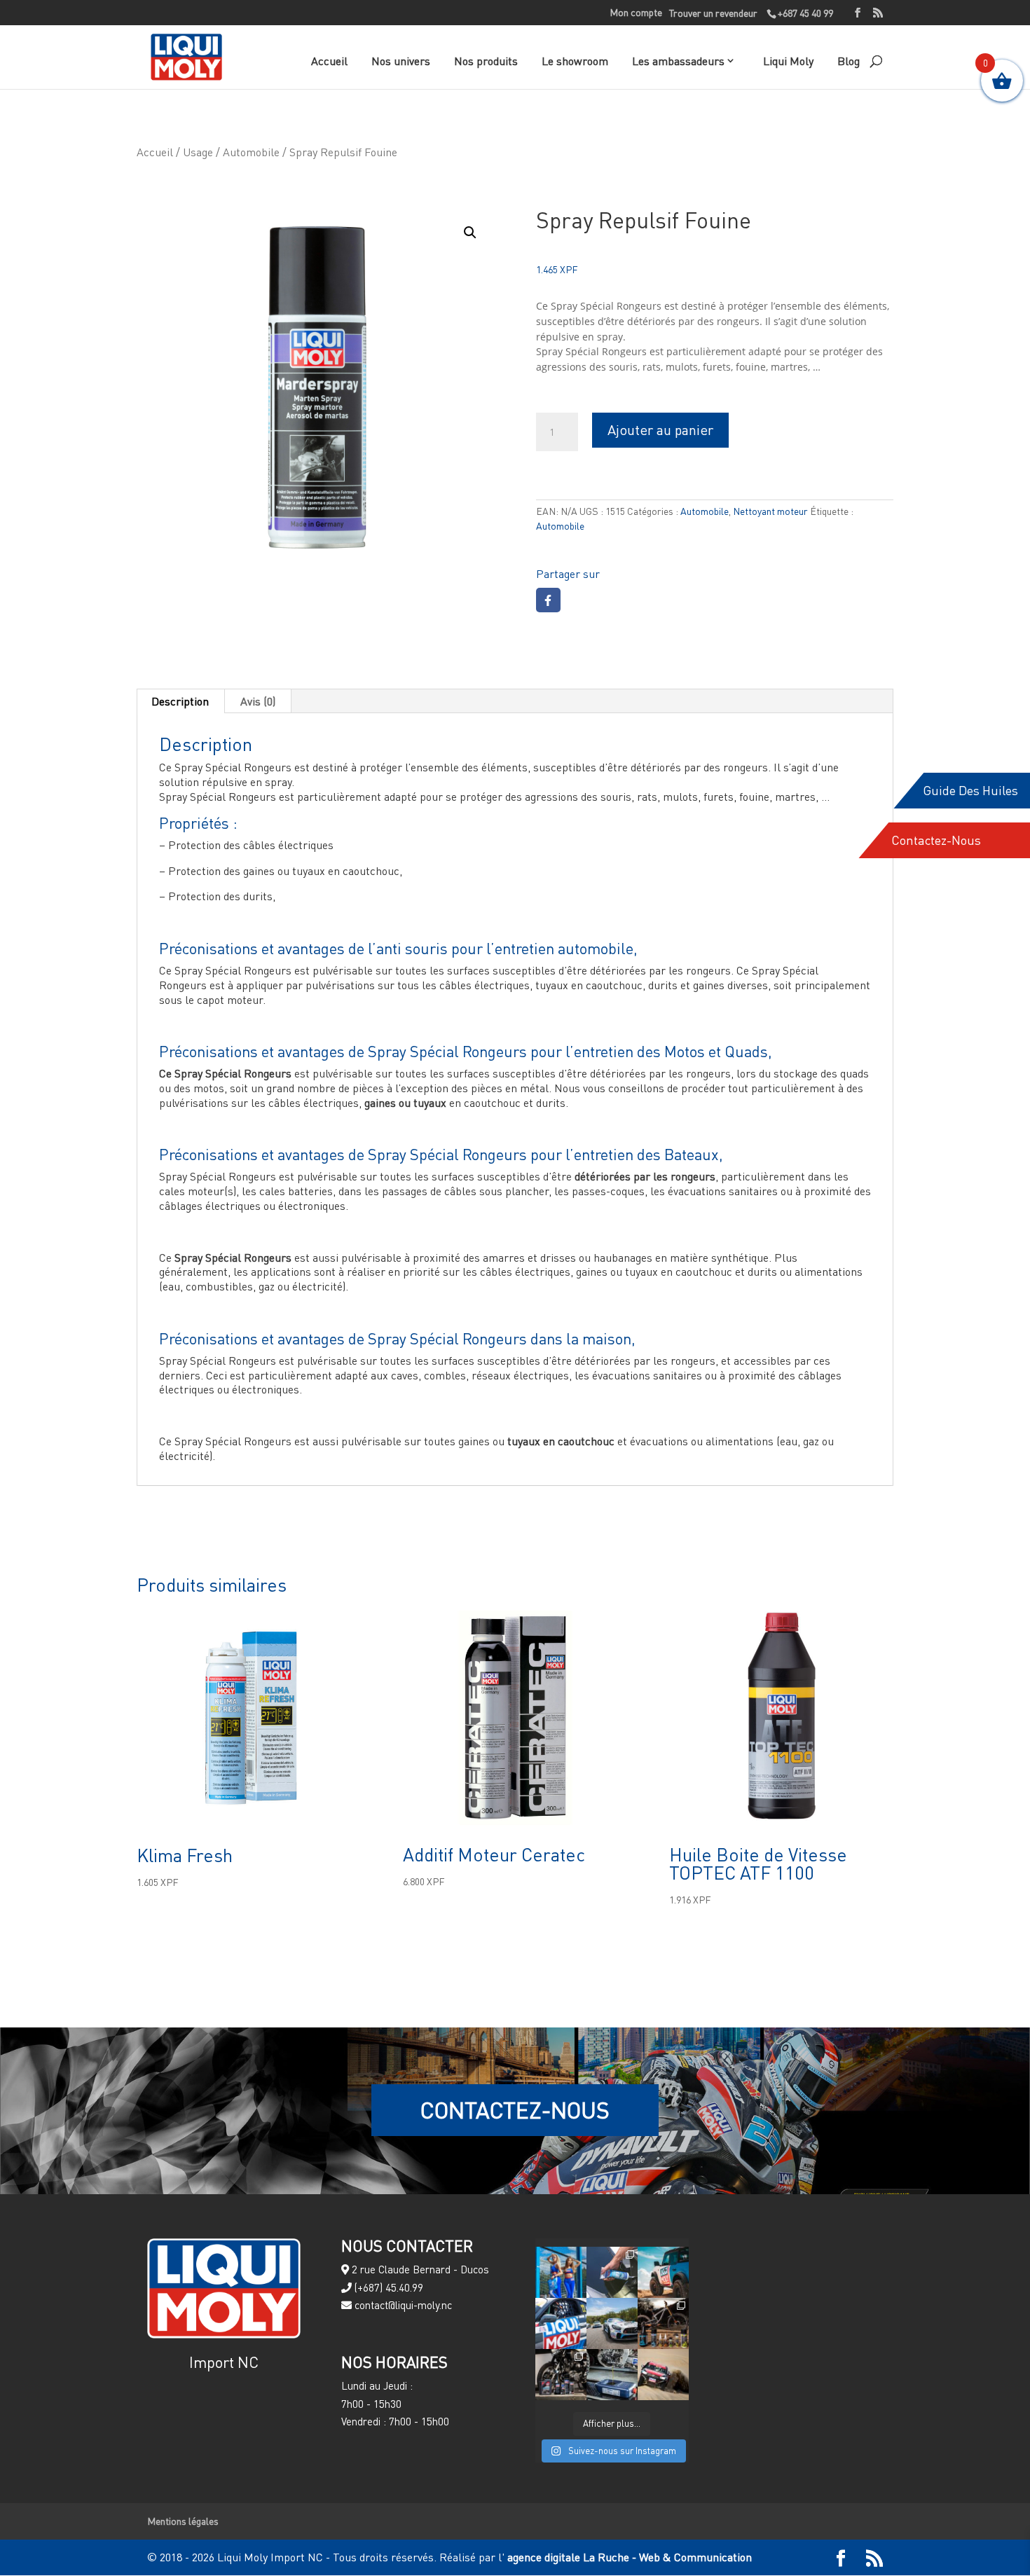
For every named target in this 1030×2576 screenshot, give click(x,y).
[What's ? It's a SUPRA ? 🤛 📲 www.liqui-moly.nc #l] (561, 2323)
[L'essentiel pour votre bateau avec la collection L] (612, 2272)
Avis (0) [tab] (258, 701)
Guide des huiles (970, 791)
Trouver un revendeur (713, 13)
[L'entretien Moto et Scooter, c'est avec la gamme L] (561, 2375)
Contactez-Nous (515, 2110)
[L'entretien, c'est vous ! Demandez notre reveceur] (612, 2375)
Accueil (329, 61)
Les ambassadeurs (678, 61)
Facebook (548, 600)
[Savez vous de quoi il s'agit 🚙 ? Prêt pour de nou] (663, 2272)
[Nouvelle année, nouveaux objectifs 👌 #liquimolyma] (663, 2375)
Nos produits (486, 61)
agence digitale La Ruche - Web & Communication (628, 2557)
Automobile (251, 152)
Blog (849, 61)
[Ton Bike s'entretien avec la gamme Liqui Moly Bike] (663, 2323)
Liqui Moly (788, 61)
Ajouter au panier (660, 430)
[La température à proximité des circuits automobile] (561, 2272)
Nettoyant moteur (770, 511)
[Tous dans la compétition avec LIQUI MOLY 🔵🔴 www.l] (612, 2323)
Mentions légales (183, 2521)
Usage (198, 152)
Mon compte (636, 13)
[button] (470, 233)
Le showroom (575, 61)
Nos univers (401, 61)
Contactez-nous (936, 840)
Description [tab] (180, 701)
